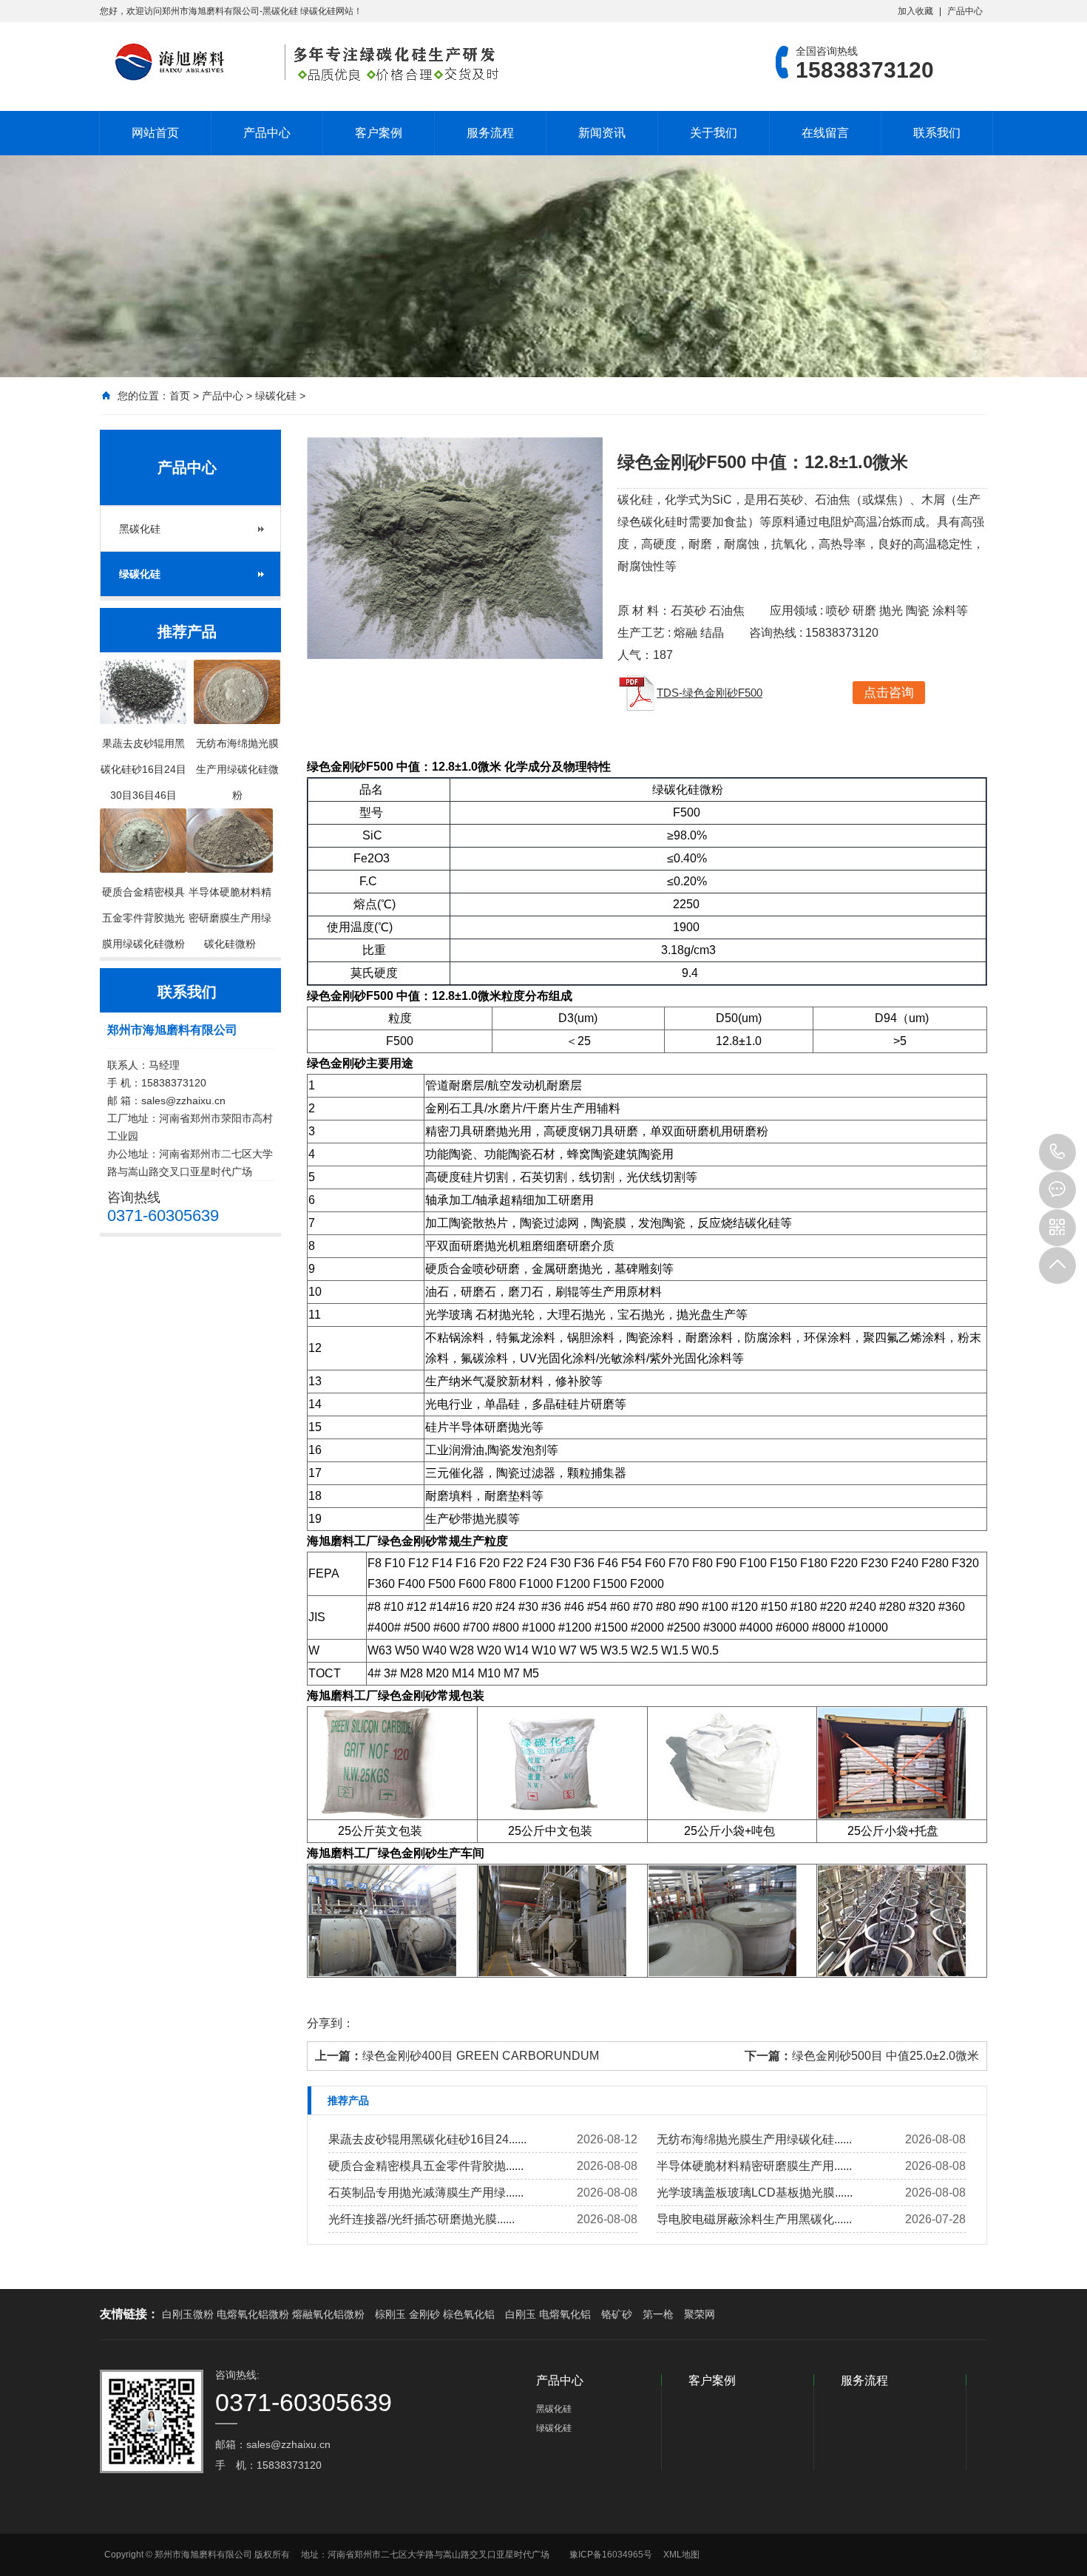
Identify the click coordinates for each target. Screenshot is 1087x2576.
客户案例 (379, 133)
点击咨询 (889, 693)
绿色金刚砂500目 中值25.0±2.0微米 (885, 2056)
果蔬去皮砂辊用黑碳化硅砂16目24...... (427, 2139)
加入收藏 (915, 11)
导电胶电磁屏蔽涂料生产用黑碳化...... (754, 2219)
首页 (180, 396)
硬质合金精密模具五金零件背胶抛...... (426, 2166)
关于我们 (714, 133)
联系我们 (937, 133)
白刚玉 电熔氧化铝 (548, 2314)
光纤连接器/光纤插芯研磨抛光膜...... (421, 2219)
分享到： (331, 2023)
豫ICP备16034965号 (611, 2555)
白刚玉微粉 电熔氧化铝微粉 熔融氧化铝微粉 (263, 2314)
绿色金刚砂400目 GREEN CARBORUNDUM (481, 2056)
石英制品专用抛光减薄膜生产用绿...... (426, 2193)
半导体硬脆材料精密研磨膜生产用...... (754, 2166)
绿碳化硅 (276, 396)
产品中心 (965, 11)
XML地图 (681, 2555)
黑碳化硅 (140, 529)
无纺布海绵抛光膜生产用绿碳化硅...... (754, 2139)
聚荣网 (700, 2314)
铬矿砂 (617, 2314)
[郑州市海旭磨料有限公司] (303, 62)
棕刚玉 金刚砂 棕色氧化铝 (435, 2314)
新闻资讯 (602, 133)
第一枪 (658, 2314)
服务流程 (490, 133)
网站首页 (155, 133)
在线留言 (825, 133)
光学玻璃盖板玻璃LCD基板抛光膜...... (755, 2193)
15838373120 (1057, 1152)
